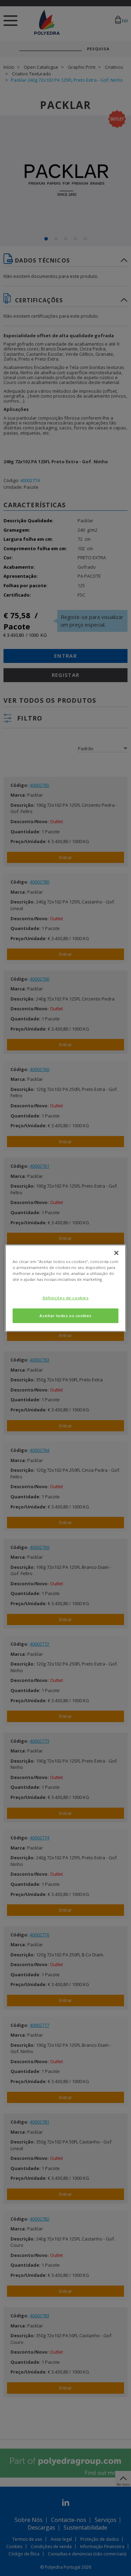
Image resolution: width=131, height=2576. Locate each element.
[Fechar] (116, 1253)
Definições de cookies (66, 1298)
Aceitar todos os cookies (65, 1316)
